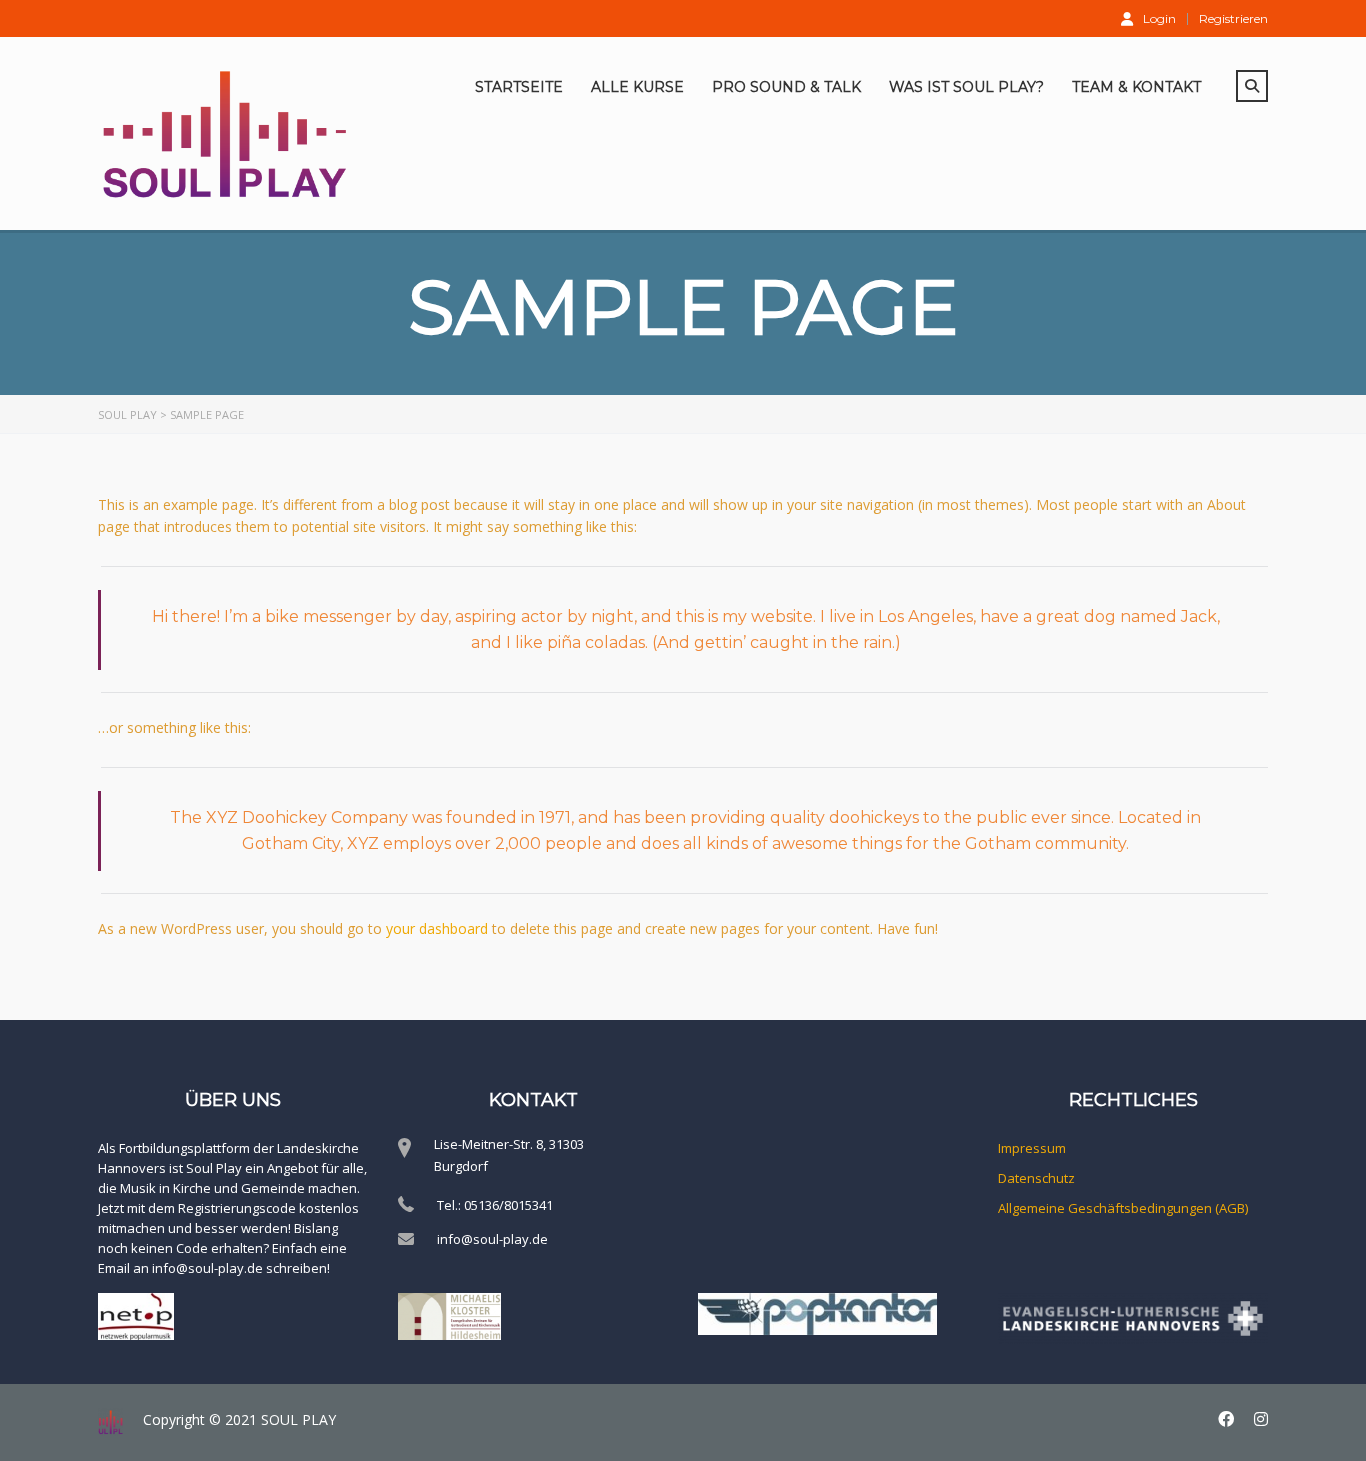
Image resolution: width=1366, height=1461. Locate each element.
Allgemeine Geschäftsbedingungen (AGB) (1123, 1208)
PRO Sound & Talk (786, 87)
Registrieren (1233, 19)
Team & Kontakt (1136, 87)
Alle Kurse (637, 87)
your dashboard (437, 928)
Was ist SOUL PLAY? (966, 87)
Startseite (519, 87)
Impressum (1032, 1148)
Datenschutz (1036, 1178)
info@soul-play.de (492, 1239)
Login (1159, 18)
